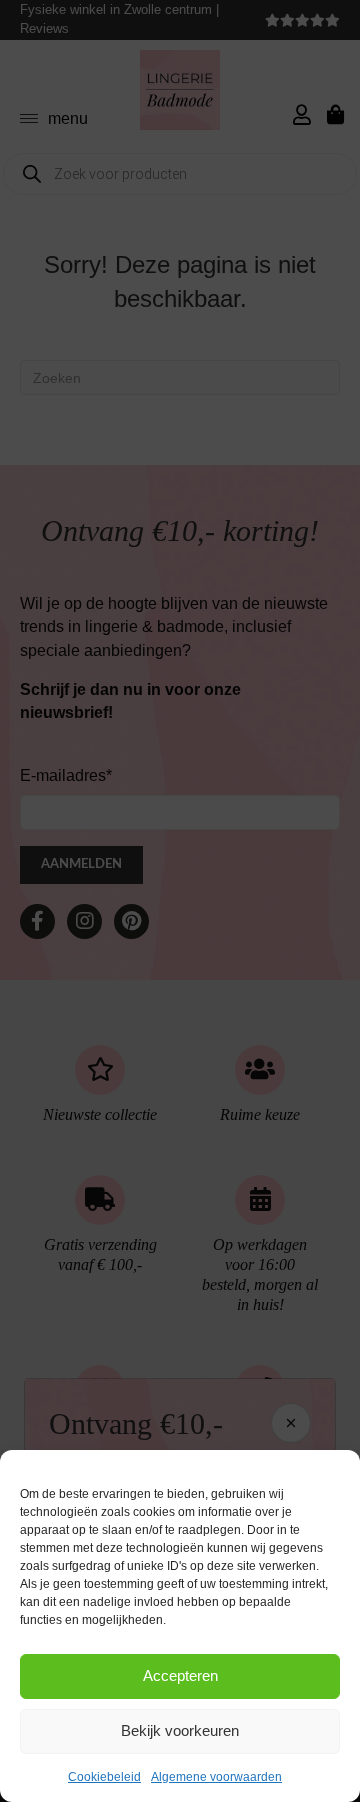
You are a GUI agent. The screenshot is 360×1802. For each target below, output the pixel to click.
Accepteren (180, 1675)
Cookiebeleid (104, 1777)
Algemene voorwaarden (216, 1777)
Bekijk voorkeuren (180, 1730)
